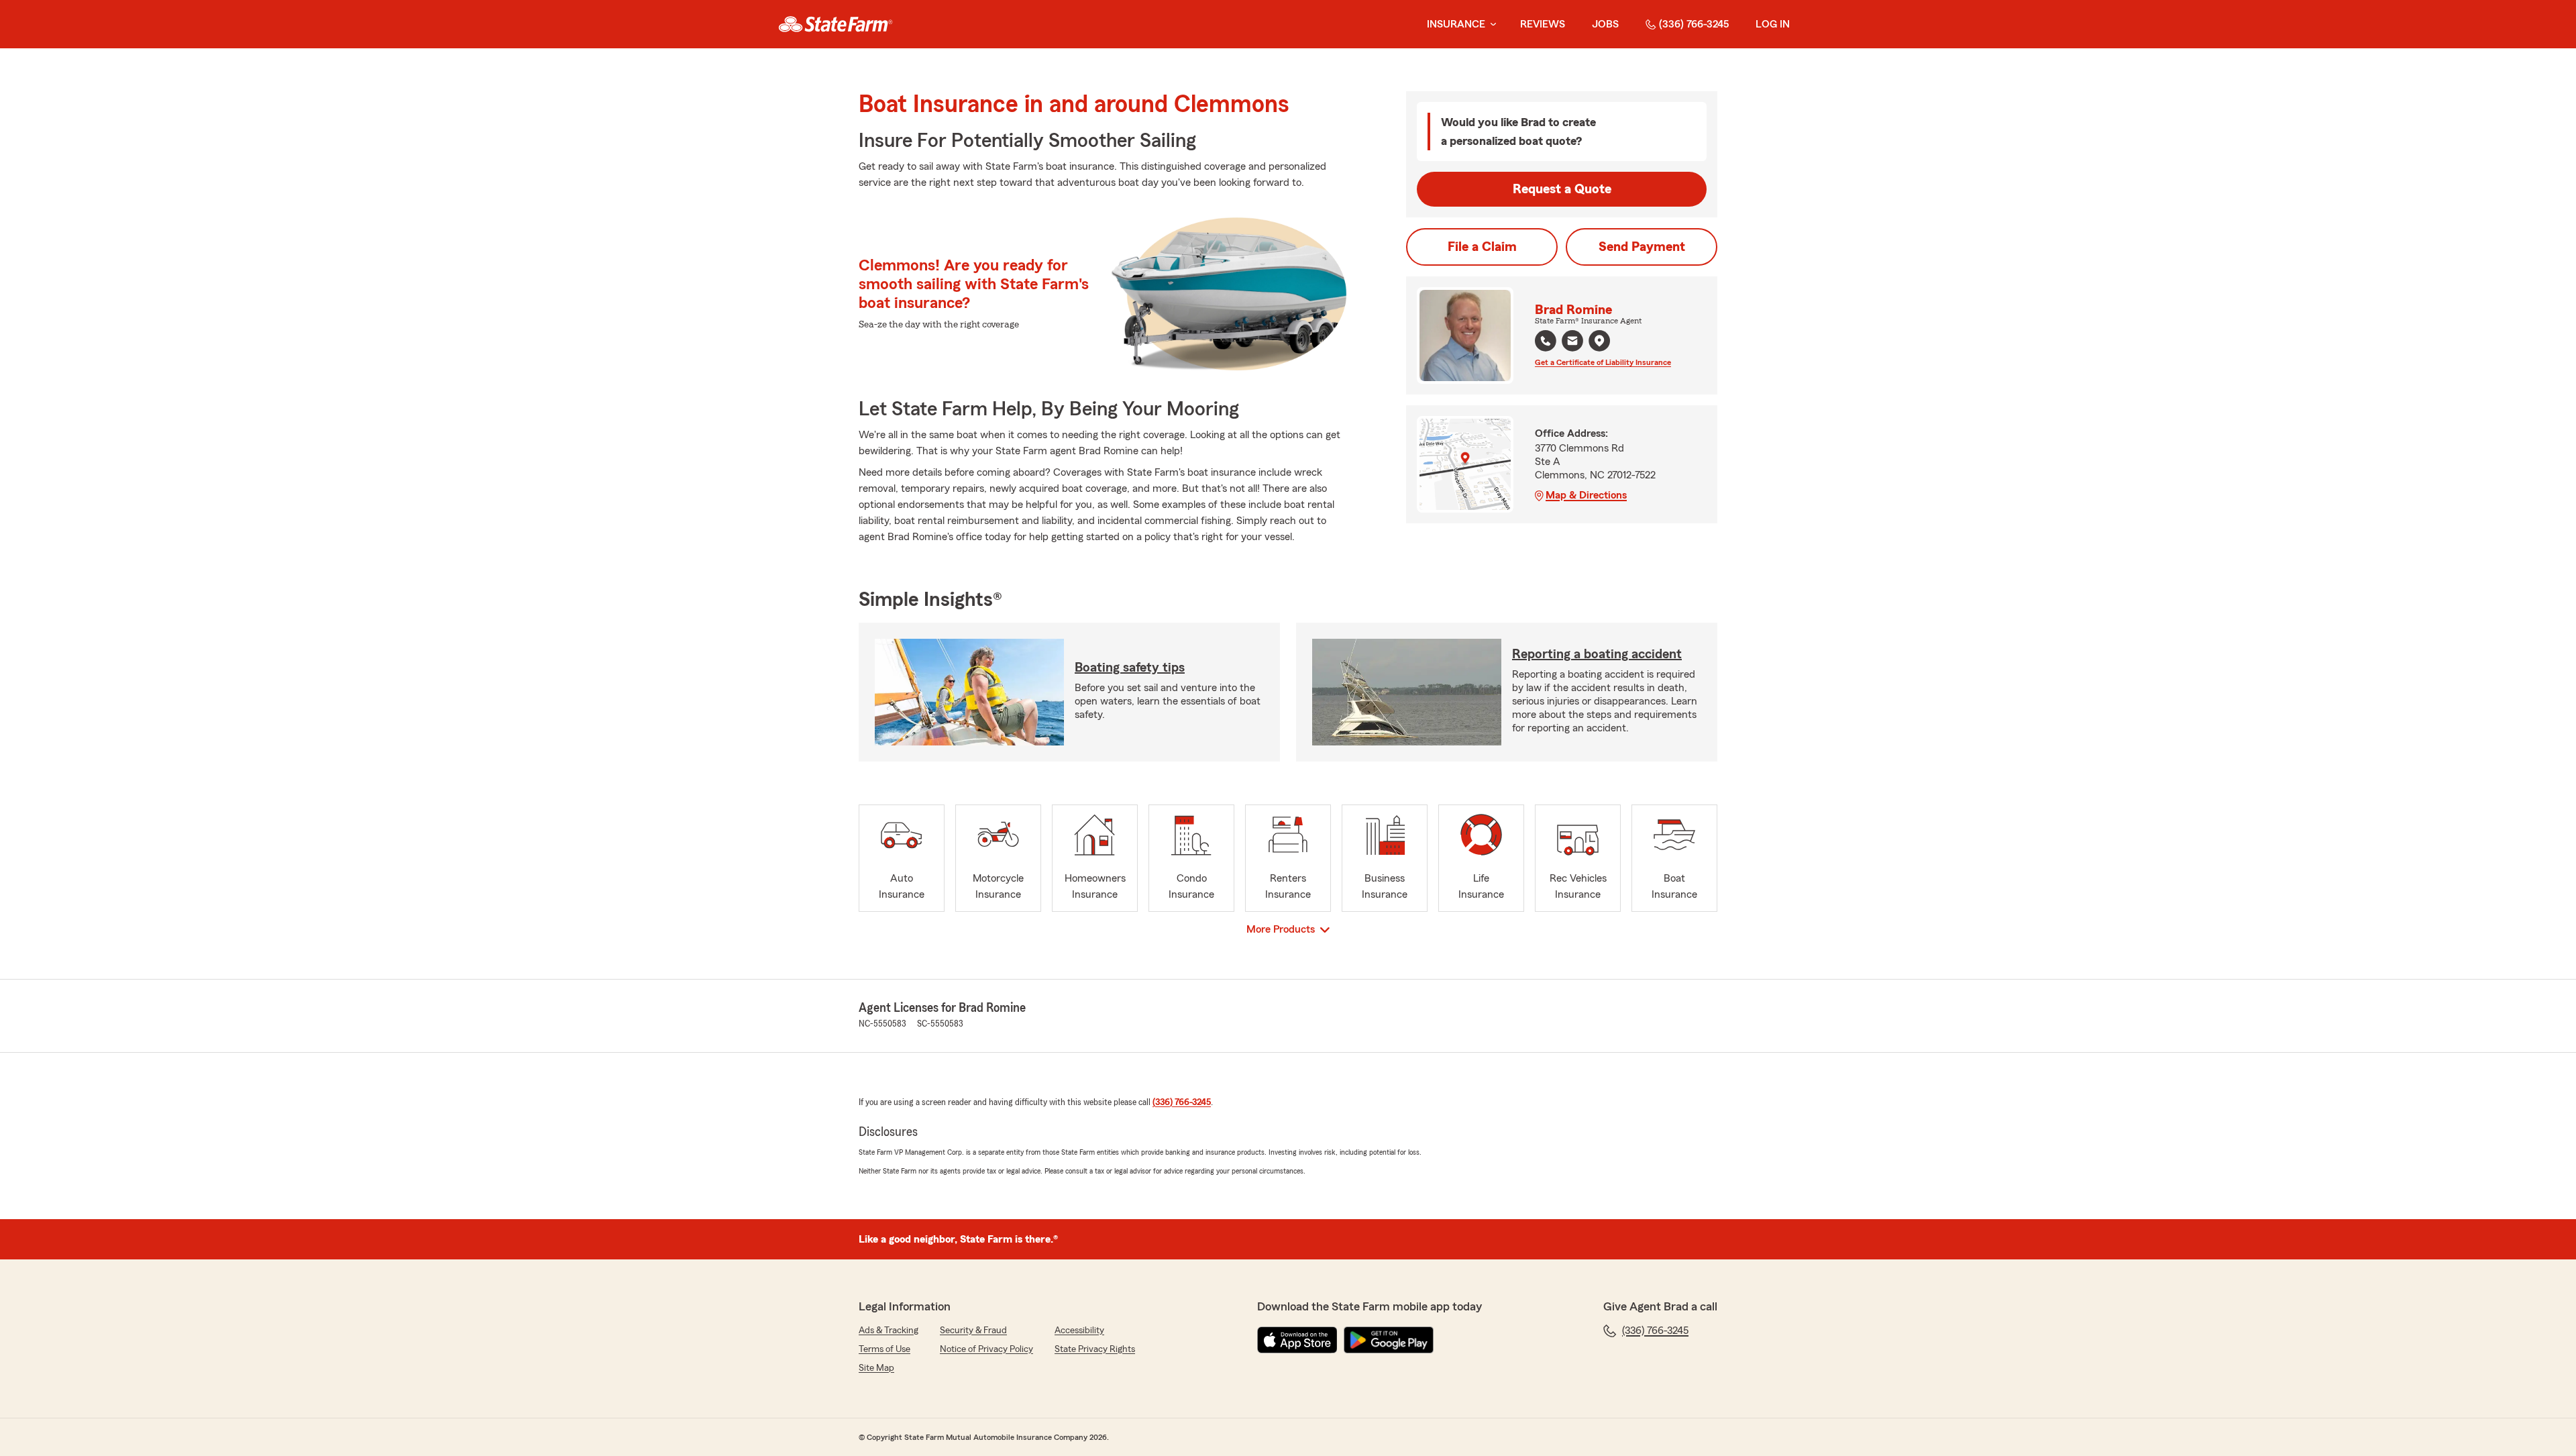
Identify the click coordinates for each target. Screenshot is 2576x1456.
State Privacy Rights (1095, 1349)
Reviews (1543, 24)
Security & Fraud (973, 1331)
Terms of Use (884, 1349)
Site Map (876, 1368)
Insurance (1456, 24)
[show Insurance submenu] (1491, 24)
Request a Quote (1562, 189)
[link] (836, 24)
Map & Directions (1586, 495)
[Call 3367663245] (1546, 341)
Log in (1773, 24)
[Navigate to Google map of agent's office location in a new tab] (1599, 341)
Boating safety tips (1130, 668)
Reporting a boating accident (1597, 654)
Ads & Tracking (889, 1331)
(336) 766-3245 (1694, 24)
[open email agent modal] (1572, 343)
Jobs (1605, 24)
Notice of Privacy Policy (986, 1349)
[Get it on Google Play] (1389, 1340)
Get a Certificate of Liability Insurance (1603, 362)
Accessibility (1079, 1331)
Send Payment (1642, 247)
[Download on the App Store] (1297, 1340)
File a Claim (1482, 247)
